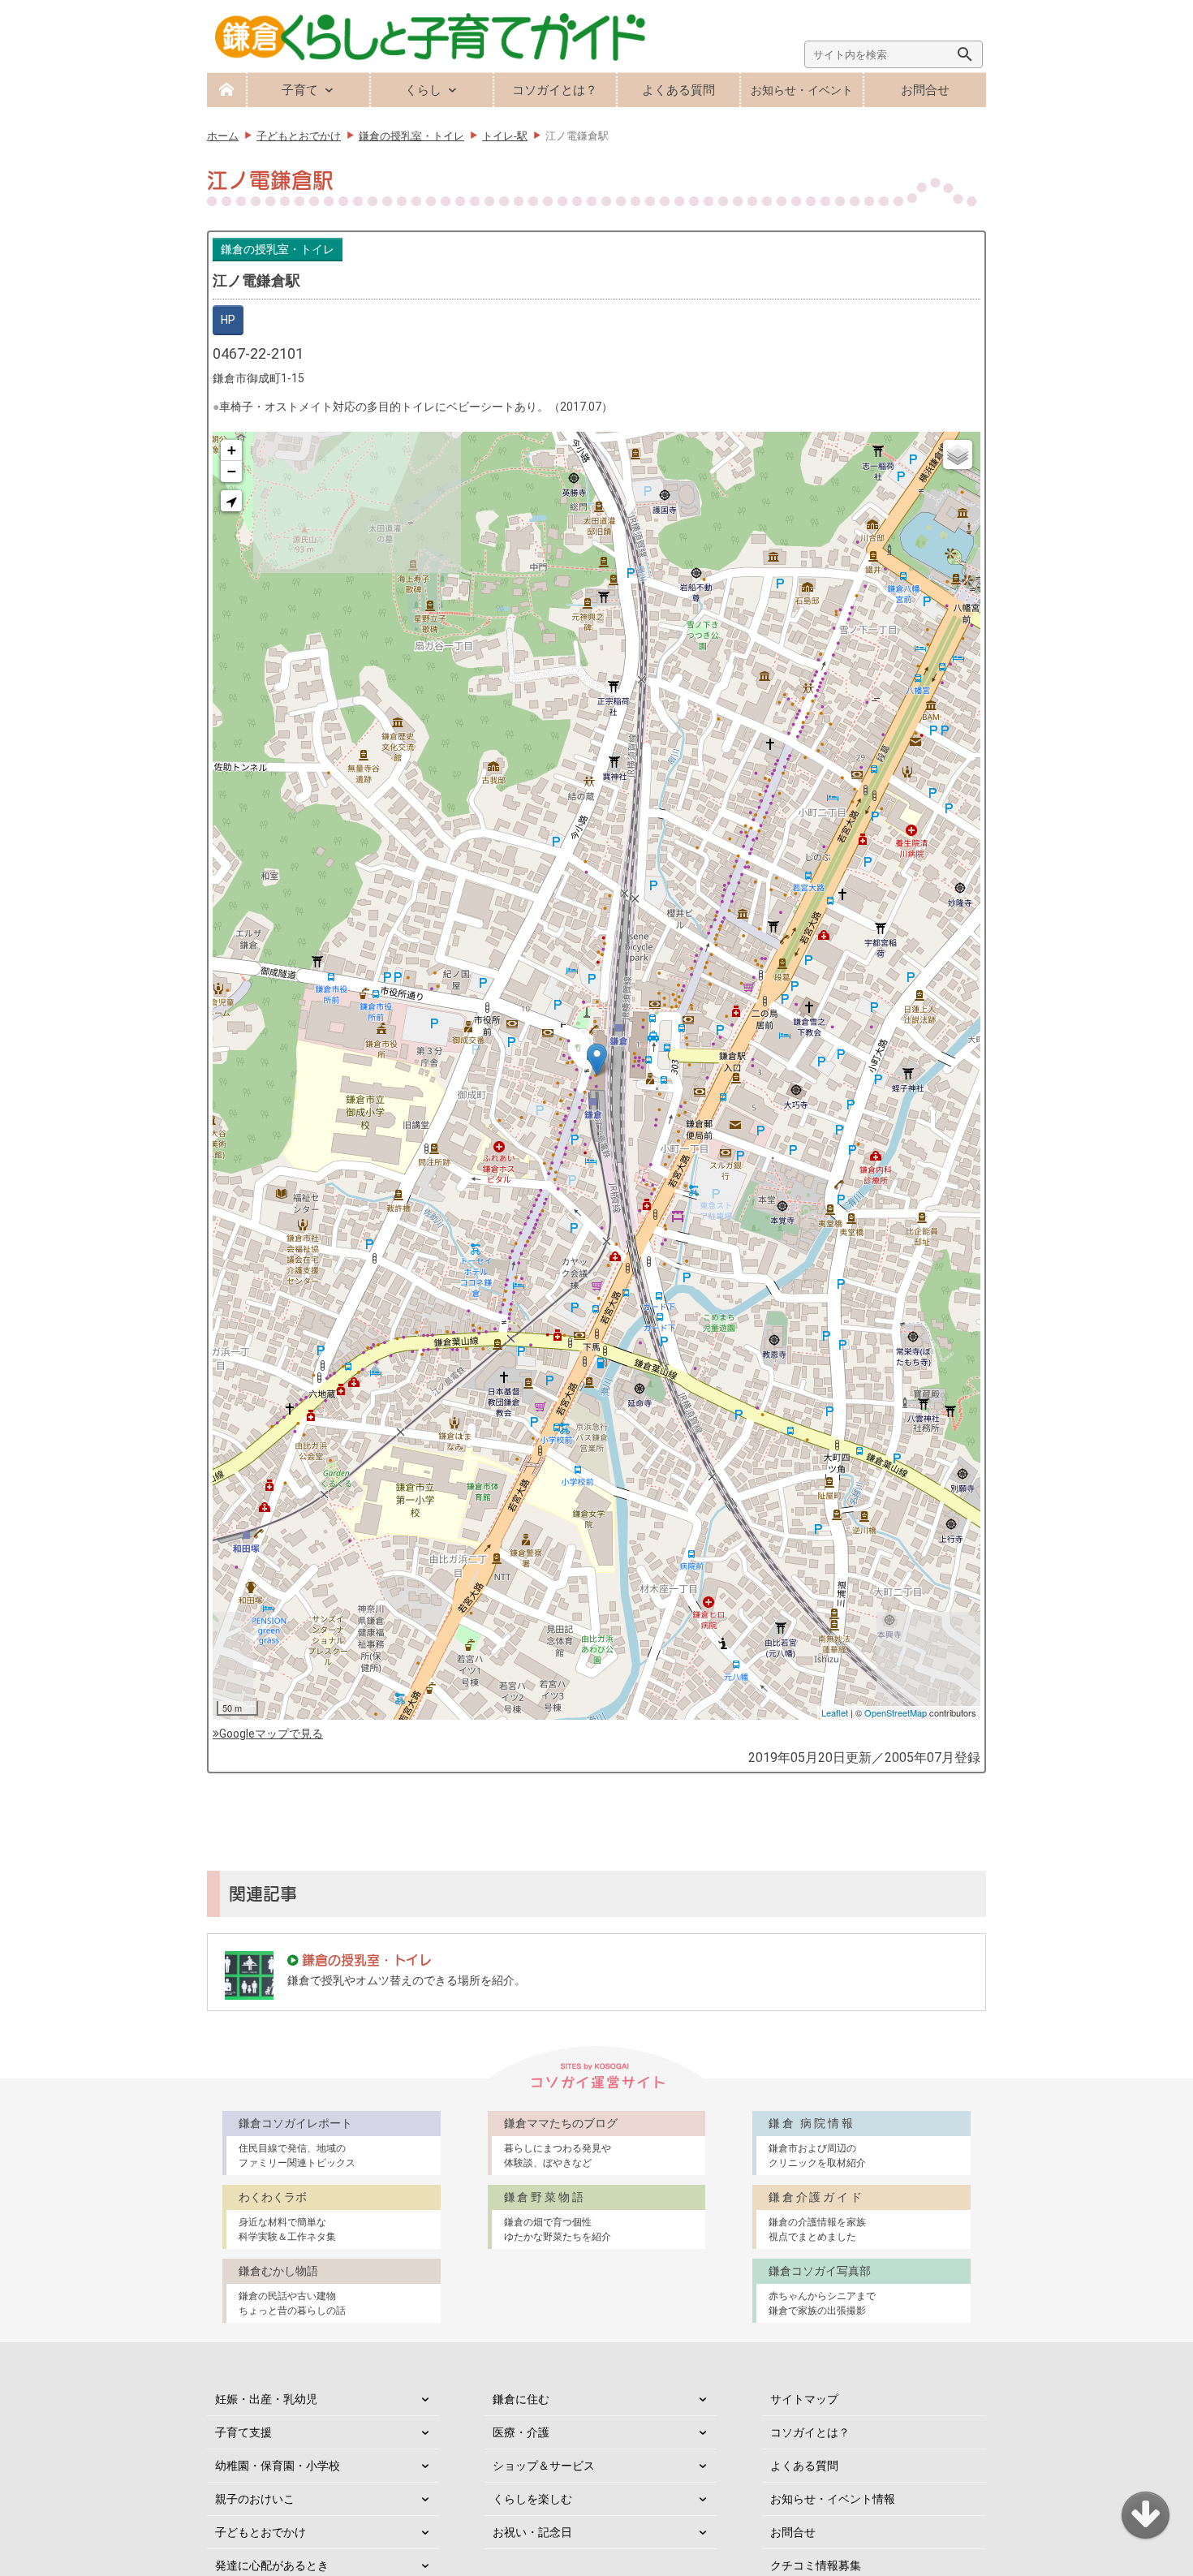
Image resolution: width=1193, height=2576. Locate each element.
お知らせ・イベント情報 (833, 2499)
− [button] (232, 471)
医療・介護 (521, 2432)
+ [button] (232, 450)
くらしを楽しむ (532, 2499)
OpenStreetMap (896, 1712)
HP (228, 320)
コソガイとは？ (555, 90)
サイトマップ (804, 2399)
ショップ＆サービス (544, 2466)
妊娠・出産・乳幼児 (266, 2399)
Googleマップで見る (271, 1734)
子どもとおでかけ (261, 2532)
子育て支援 (243, 2432)
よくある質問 (678, 90)
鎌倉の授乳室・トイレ (278, 249)
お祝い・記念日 (532, 2532)
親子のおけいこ (255, 2499)
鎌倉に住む (521, 2399)
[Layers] (958, 454)
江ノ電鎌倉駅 (256, 280)
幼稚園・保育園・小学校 (278, 2466)
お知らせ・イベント (802, 90)
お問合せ (925, 90)
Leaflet (835, 1712)
